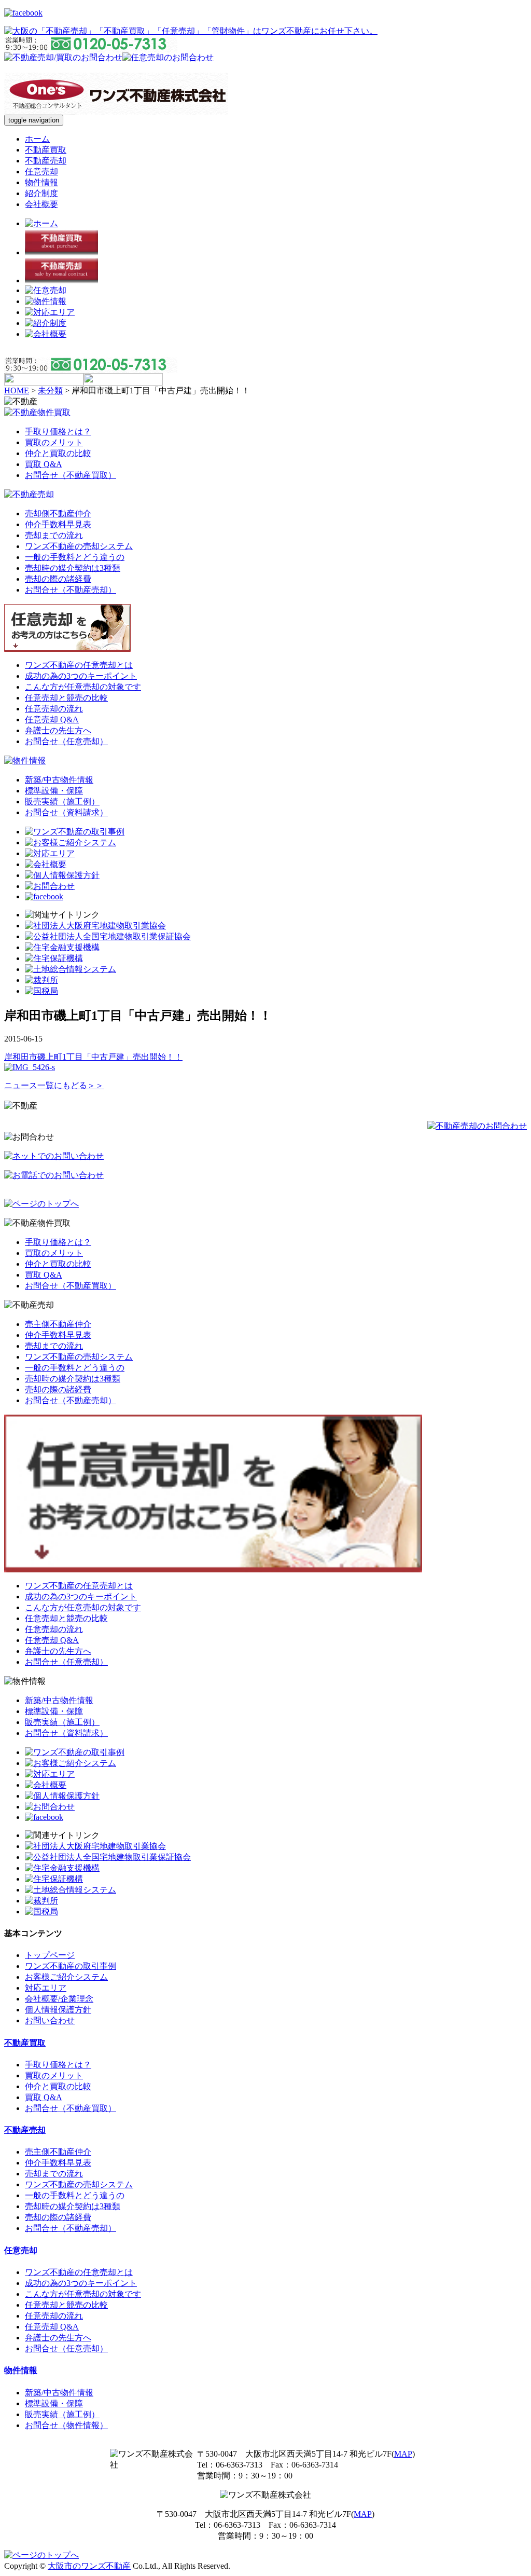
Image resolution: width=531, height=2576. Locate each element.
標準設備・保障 (54, 791)
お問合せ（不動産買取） (71, 475)
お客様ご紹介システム (66, 1977)
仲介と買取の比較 (58, 453)
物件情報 (41, 182)
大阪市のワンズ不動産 (89, 2566)
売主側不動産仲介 (58, 1324)
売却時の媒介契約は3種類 (73, 568)
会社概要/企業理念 (59, 1999)
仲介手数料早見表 (58, 524)
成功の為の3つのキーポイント (81, 676)
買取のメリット (54, 442)
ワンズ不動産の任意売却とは (79, 665)
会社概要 (41, 204)
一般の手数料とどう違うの (75, 557)
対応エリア (46, 1988)
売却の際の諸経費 (58, 579)
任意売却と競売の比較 (66, 698)
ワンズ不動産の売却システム (79, 546)
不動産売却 (46, 161)
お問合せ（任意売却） (66, 741)
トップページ (50, 1955)
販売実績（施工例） (62, 801)
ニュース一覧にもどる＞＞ (54, 1085)
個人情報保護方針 (58, 2010)
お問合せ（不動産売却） (71, 590)
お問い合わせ (50, 2020)
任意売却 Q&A (52, 720)
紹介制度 (41, 193)
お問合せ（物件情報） (66, 2425)
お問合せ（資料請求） (66, 812)
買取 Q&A (44, 464)
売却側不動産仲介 (58, 513)
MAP (403, 2454)
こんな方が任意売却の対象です (83, 687)
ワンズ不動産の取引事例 (71, 1966)
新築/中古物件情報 (59, 780)
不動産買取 (46, 150)
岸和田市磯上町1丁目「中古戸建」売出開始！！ (93, 1057)
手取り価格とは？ (58, 431)
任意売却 (41, 172)
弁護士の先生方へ (58, 730)
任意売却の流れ (54, 709)
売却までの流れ (54, 535)
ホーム (37, 139)
